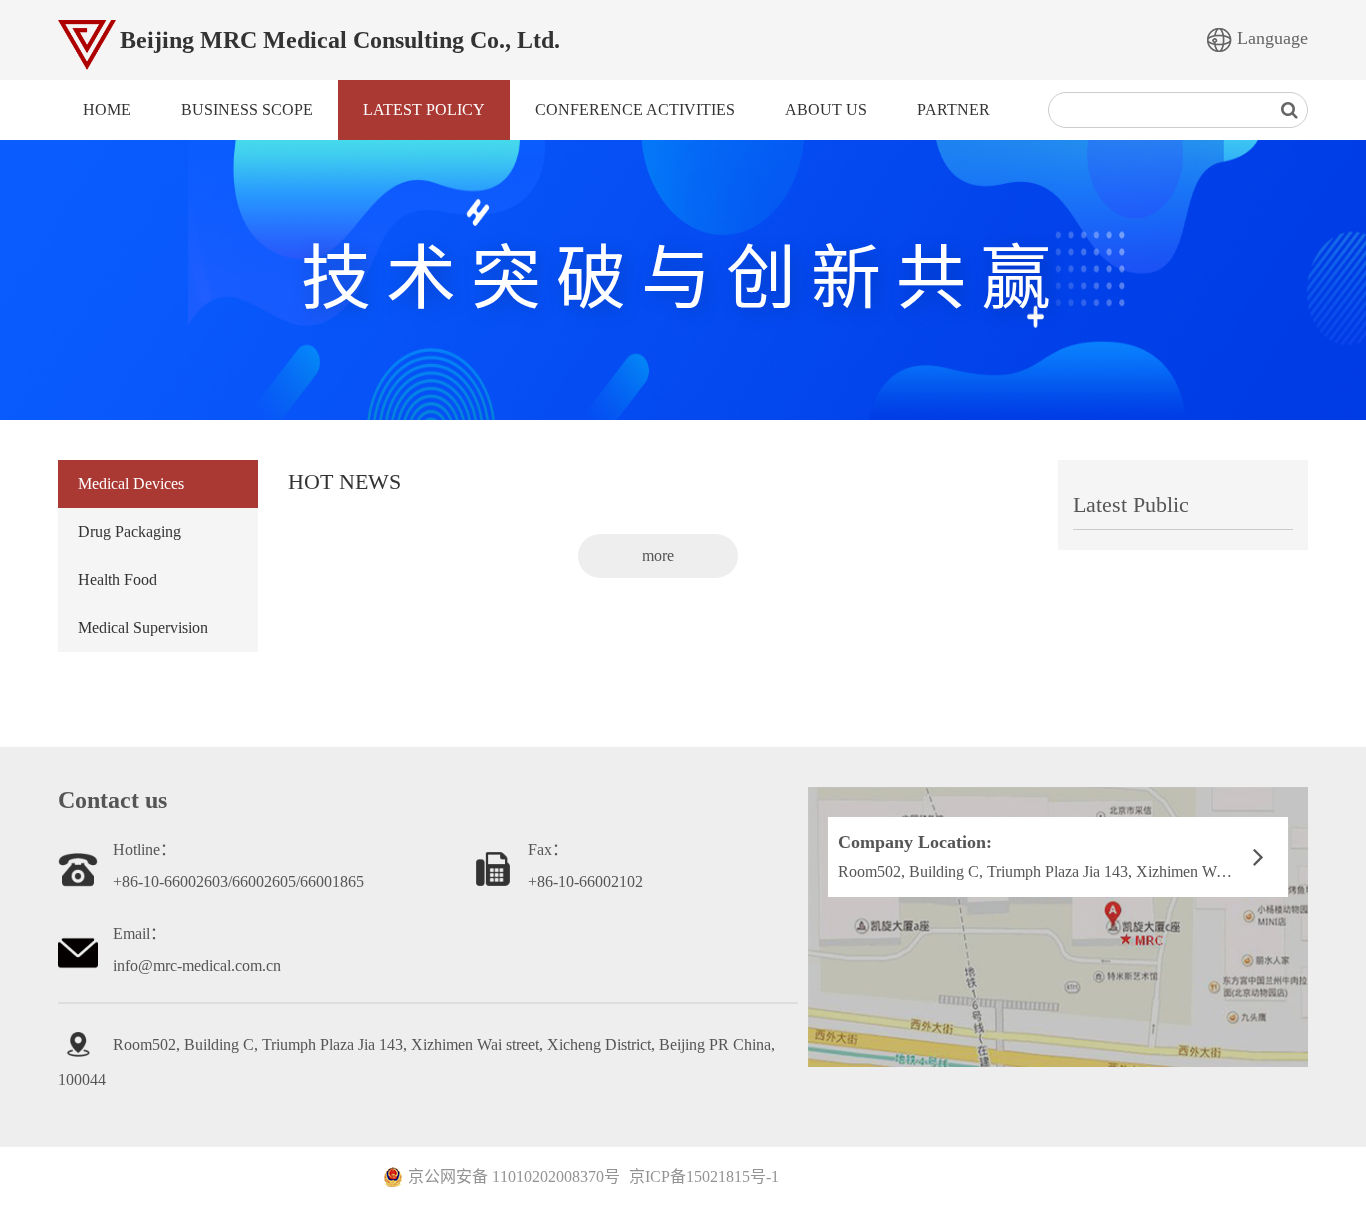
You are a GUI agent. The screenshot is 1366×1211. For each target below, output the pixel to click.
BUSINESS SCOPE (247, 109)
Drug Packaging (129, 531)
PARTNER (953, 109)
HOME (107, 109)
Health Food (117, 579)
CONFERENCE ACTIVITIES (635, 109)
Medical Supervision (143, 627)
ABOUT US (826, 109)
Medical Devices (131, 483)
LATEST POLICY (424, 109)
